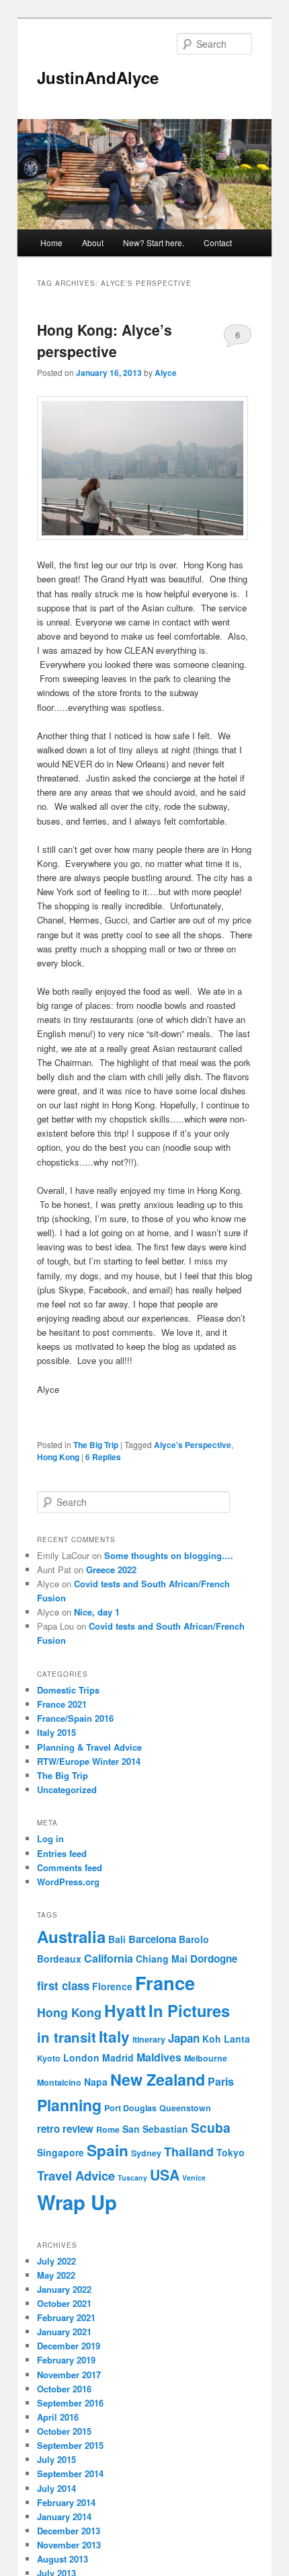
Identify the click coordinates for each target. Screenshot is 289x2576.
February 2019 (66, 2360)
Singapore (60, 2152)
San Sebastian (155, 2129)
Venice (194, 2177)
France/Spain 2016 (75, 1718)
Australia (71, 1936)
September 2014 (70, 2473)
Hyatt (125, 2011)
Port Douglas (130, 2108)
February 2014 (66, 2502)
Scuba (211, 2127)
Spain (108, 2150)
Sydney (146, 2153)
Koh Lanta (226, 2039)
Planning (69, 2105)
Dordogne (214, 1959)
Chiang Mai (162, 1959)
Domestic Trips (68, 1690)
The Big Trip (96, 1445)
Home (51, 242)
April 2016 (58, 2417)
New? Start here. (154, 242)
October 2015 (64, 2431)
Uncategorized (67, 1789)
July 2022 (56, 2261)
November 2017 (69, 2375)
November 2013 (69, 2545)
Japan (184, 2038)
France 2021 (62, 1704)
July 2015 (56, 2459)
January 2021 (64, 2332)
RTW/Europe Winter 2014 (89, 1761)
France (165, 1982)
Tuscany (132, 2177)
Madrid (118, 2057)
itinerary (149, 2039)
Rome (108, 2129)
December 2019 (69, 2346)
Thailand (189, 2151)
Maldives (159, 2057)
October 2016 (64, 2389)
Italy (114, 2037)
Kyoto (49, 2058)
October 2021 (64, 2303)
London (81, 2057)
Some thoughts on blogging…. (169, 1555)
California (109, 1958)
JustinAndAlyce (98, 77)
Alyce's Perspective (193, 1445)
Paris (221, 2081)
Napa (96, 2082)
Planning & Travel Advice (89, 1747)
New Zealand (158, 2079)
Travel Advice (76, 2175)
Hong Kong (58, 1457)
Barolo (194, 1939)
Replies (103, 1457)
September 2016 (70, 2403)
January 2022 (64, 2289)
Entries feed (62, 1853)
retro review (65, 2129)
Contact (218, 242)
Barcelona (152, 1939)
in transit (67, 2037)
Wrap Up (77, 2202)
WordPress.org (68, 1882)
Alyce (166, 373)
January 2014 (64, 2516)
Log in (50, 1839)
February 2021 (66, 2317)
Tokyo (231, 2152)
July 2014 (56, 2488)
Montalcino (59, 2082)
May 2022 (56, 2275)
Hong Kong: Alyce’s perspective (105, 340)
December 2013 (69, 2531)
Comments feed (70, 1867)
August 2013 (63, 2559)
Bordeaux (59, 1959)
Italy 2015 (56, 1732)
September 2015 (70, 2445)
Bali (117, 1939)
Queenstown (185, 2108)
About (93, 242)
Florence (112, 1986)
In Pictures (189, 2010)
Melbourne (206, 2058)
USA (165, 2174)
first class (63, 1985)
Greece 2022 (111, 1569)
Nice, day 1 (97, 1612)
